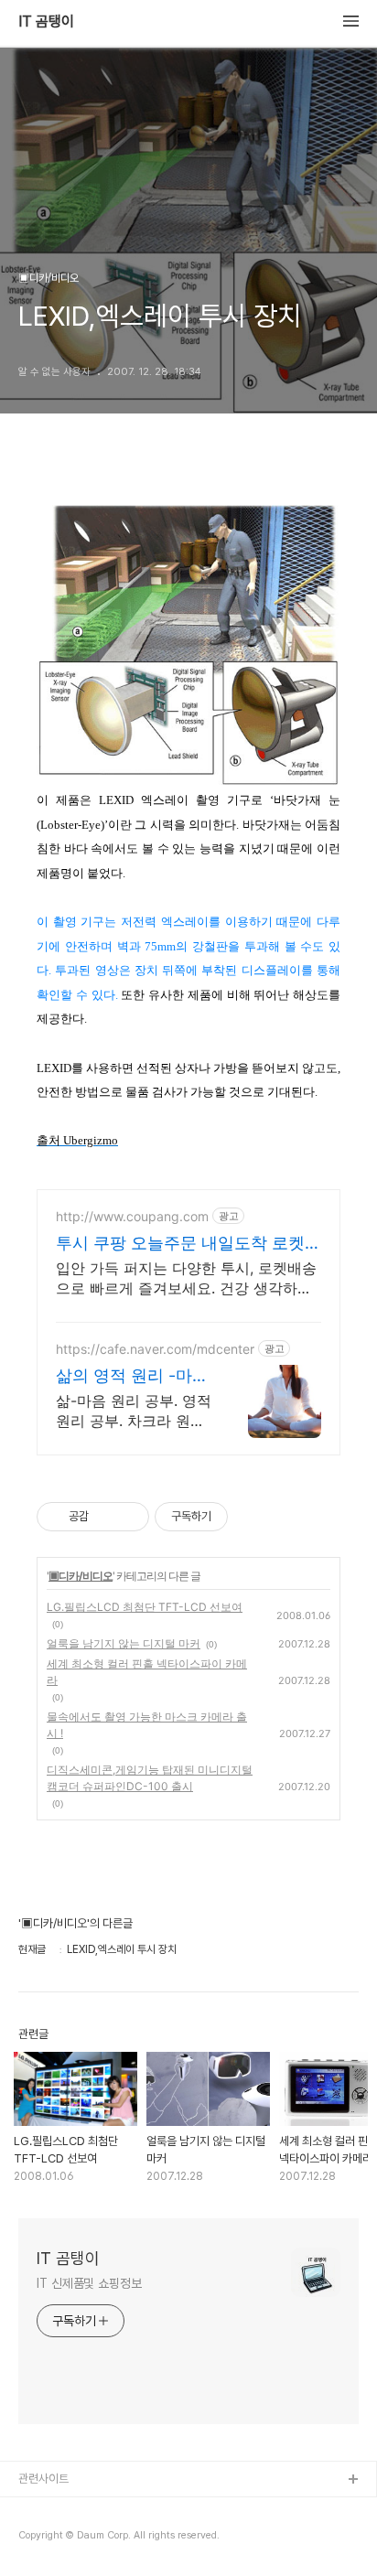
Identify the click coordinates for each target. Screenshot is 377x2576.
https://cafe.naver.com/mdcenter (155, 1349)
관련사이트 (43, 2479)
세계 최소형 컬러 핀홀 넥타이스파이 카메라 (147, 1672)
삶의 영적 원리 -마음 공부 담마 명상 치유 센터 (132, 1376)
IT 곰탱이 (46, 22)
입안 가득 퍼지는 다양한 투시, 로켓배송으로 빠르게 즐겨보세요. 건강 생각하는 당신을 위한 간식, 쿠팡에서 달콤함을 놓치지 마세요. (186, 1278)
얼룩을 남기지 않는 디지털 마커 (124, 1643)
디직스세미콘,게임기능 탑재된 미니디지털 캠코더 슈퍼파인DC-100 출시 (150, 1778)
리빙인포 (39, 2510)
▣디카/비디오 (81, 1576)
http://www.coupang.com (132, 1216)
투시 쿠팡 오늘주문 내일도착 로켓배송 (188, 1244)
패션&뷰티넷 (48, 2539)
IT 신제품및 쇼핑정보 (89, 2283)
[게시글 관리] (129, 1517)
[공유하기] (106, 1517)
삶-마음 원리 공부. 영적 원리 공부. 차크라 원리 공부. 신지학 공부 (134, 1411)
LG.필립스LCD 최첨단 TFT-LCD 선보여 (145, 1607)
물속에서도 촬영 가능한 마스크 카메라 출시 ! (147, 1725)
